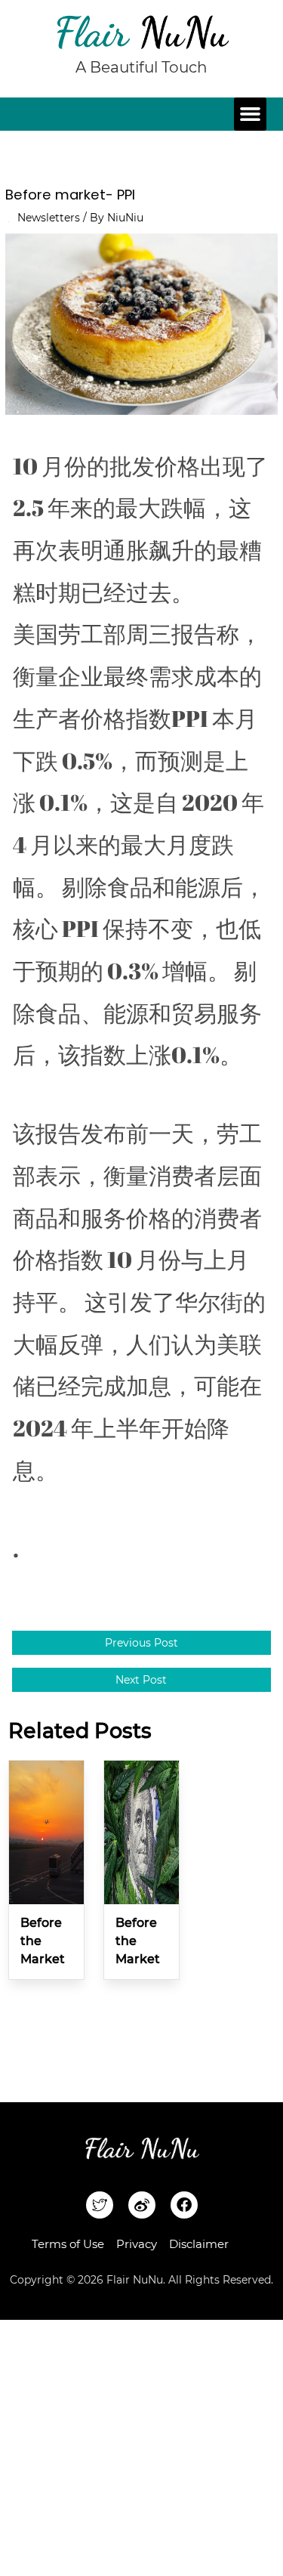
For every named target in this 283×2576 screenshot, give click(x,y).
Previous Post (141, 1643)
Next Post (141, 1680)
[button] (251, 114)
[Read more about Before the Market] (46, 1831)
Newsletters (49, 218)
